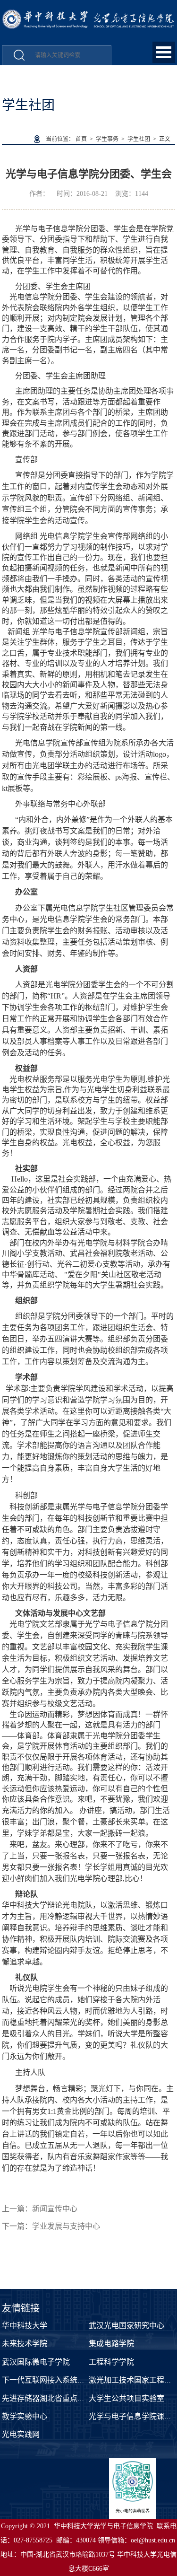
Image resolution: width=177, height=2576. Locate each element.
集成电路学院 (111, 2344)
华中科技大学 (25, 2326)
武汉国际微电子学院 (36, 2362)
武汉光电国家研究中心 (126, 2326)
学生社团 (139, 139)
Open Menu (164, 52)
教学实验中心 (25, 2416)
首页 (81, 139)
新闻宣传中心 (55, 2209)
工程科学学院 (111, 2362)
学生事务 (107, 139)
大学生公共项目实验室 (126, 2398)
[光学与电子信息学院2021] (89, 14)
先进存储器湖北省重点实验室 (51, 2398)
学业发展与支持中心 (66, 2226)
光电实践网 (21, 2434)
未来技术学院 (25, 2344)
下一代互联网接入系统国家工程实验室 (66, 2380)
